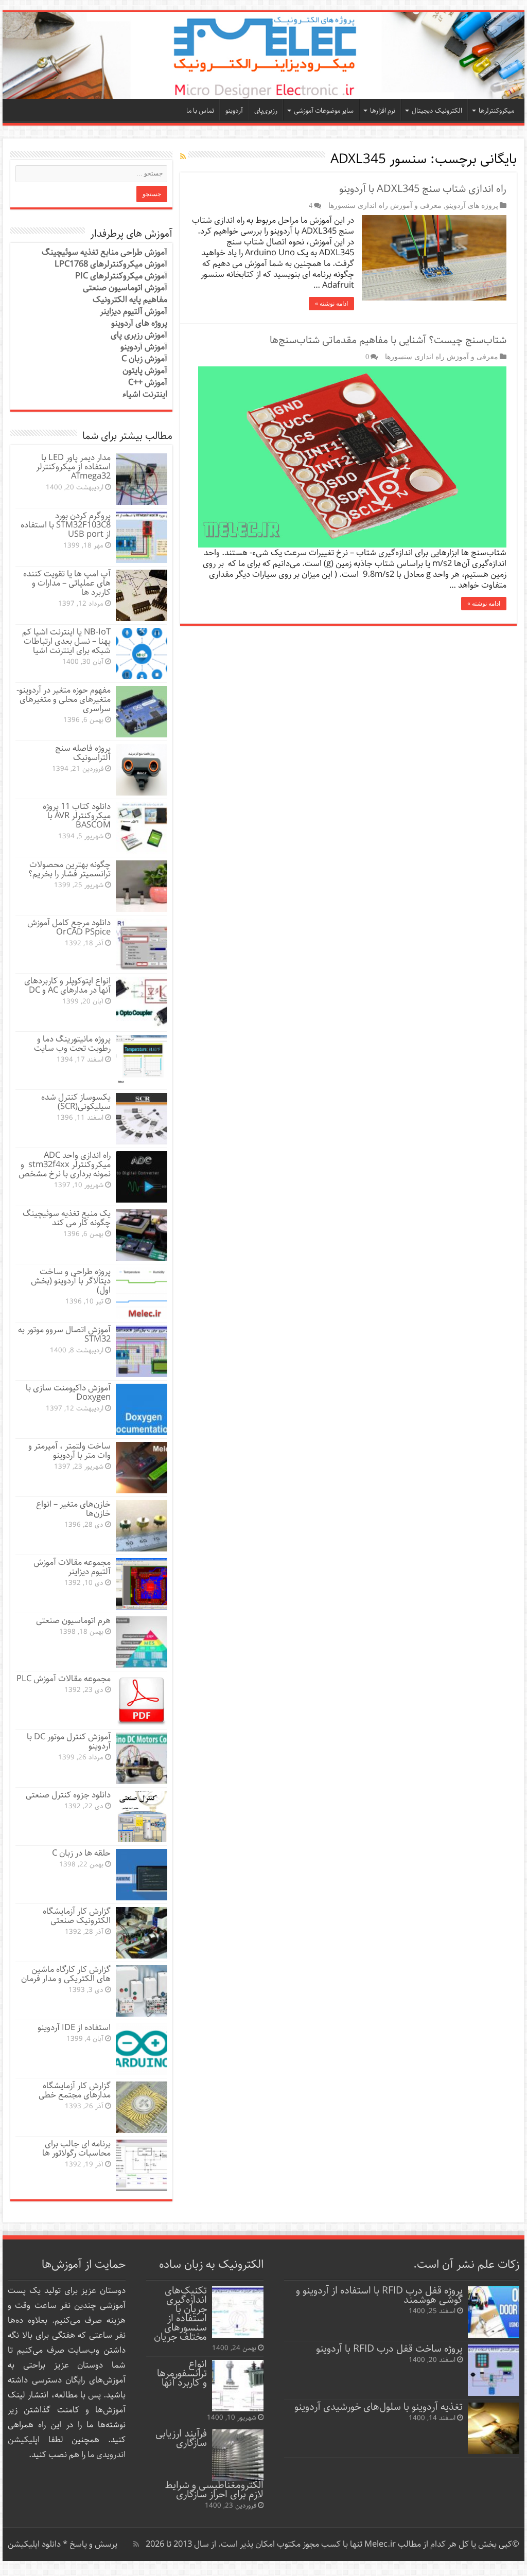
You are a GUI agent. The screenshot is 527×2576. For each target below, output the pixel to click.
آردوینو (234, 111)
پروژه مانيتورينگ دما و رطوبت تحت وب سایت (72, 1044)
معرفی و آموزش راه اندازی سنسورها (385, 205)
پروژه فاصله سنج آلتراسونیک (83, 753)
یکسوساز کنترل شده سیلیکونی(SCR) (76, 1102)
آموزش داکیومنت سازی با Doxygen (68, 1393)
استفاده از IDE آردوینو (74, 2028)
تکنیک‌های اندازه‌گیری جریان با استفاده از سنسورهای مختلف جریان (180, 2314)
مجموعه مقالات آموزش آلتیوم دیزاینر (72, 1567)
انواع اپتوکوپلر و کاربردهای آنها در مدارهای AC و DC (67, 986)
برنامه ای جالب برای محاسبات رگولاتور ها (76, 2149)
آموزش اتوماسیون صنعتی (125, 288)
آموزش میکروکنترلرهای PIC (121, 276)
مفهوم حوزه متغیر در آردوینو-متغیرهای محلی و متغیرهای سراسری (64, 700)
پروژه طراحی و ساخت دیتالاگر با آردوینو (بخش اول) (71, 1281)
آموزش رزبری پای (139, 335)
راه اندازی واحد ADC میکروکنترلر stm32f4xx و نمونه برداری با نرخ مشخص (65, 1165)
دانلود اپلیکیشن (34, 2544)
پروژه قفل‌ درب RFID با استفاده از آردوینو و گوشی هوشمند (379, 2295)
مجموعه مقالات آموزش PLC (64, 1679)
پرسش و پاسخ (92, 2544)
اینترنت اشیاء (145, 394)
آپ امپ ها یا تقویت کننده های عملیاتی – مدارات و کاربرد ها (67, 583)
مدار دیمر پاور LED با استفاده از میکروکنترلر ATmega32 (73, 467)
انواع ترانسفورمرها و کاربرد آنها (182, 2374)
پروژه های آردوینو (472, 205)
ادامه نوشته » (331, 304)
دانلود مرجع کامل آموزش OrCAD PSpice (69, 928)
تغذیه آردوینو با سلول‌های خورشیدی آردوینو (379, 2407)
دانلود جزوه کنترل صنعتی (68, 1795)
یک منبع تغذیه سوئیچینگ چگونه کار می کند (67, 1218)
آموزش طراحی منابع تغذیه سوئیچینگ (104, 252)
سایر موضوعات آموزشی (324, 111)
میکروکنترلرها (496, 111)
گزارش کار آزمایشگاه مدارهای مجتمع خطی (75, 2090)
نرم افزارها (383, 111)
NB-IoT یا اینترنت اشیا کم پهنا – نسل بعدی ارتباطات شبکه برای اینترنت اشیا (66, 641)
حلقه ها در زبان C (81, 1853)
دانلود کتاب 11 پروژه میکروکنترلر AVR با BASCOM (77, 816)
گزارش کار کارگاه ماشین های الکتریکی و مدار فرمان (66, 1974)
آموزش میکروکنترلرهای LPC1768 (111, 264)
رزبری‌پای (266, 111)
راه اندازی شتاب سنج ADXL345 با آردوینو (423, 189)
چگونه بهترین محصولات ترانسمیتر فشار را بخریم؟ (69, 869)
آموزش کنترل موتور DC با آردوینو (69, 1742)
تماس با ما (200, 111)
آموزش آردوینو (144, 347)
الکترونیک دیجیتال (437, 111)
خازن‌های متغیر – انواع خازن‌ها (73, 1509)
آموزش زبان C (144, 359)
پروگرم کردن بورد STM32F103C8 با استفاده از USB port (66, 525)
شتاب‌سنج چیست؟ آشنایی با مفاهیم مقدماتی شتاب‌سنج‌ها (388, 340)
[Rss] (136, 2544)
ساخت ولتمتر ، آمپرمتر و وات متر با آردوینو (69, 1451)
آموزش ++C (148, 383)
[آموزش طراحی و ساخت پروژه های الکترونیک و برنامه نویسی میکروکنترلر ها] (263, 55)
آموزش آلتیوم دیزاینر (134, 312)
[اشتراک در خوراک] (183, 157)
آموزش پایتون (145, 371)
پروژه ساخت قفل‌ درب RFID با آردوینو (389, 2349)
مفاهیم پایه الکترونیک (130, 300)
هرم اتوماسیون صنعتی (73, 1621)
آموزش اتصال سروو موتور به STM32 (64, 1335)
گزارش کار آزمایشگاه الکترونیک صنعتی (77, 1916)
